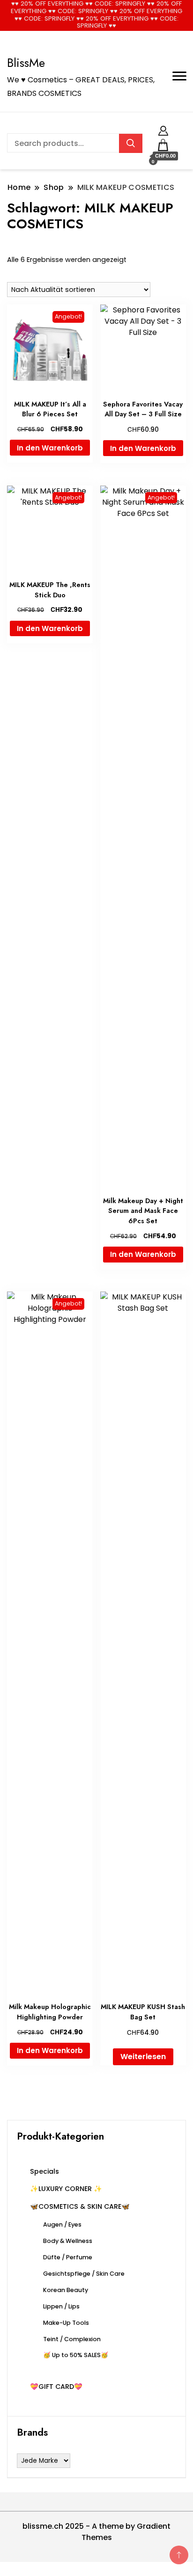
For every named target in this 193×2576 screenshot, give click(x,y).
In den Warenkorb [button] (50, 448)
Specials (45, 2171)
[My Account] (163, 129)
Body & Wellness (68, 2241)
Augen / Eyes (62, 2224)
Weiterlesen (143, 2057)
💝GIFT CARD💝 (56, 2387)
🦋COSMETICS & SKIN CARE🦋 (80, 2206)
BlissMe (26, 63)
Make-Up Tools (66, 2323)
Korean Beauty (66, 2290)
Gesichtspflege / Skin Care (84, 2274)
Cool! (158, 15)
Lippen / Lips (61, 2306)
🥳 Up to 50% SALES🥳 (76, 2355)
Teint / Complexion (72, 2339)
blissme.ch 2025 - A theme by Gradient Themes (96, 2532)
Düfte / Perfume (68, 2257)
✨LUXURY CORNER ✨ (66, 2189)
